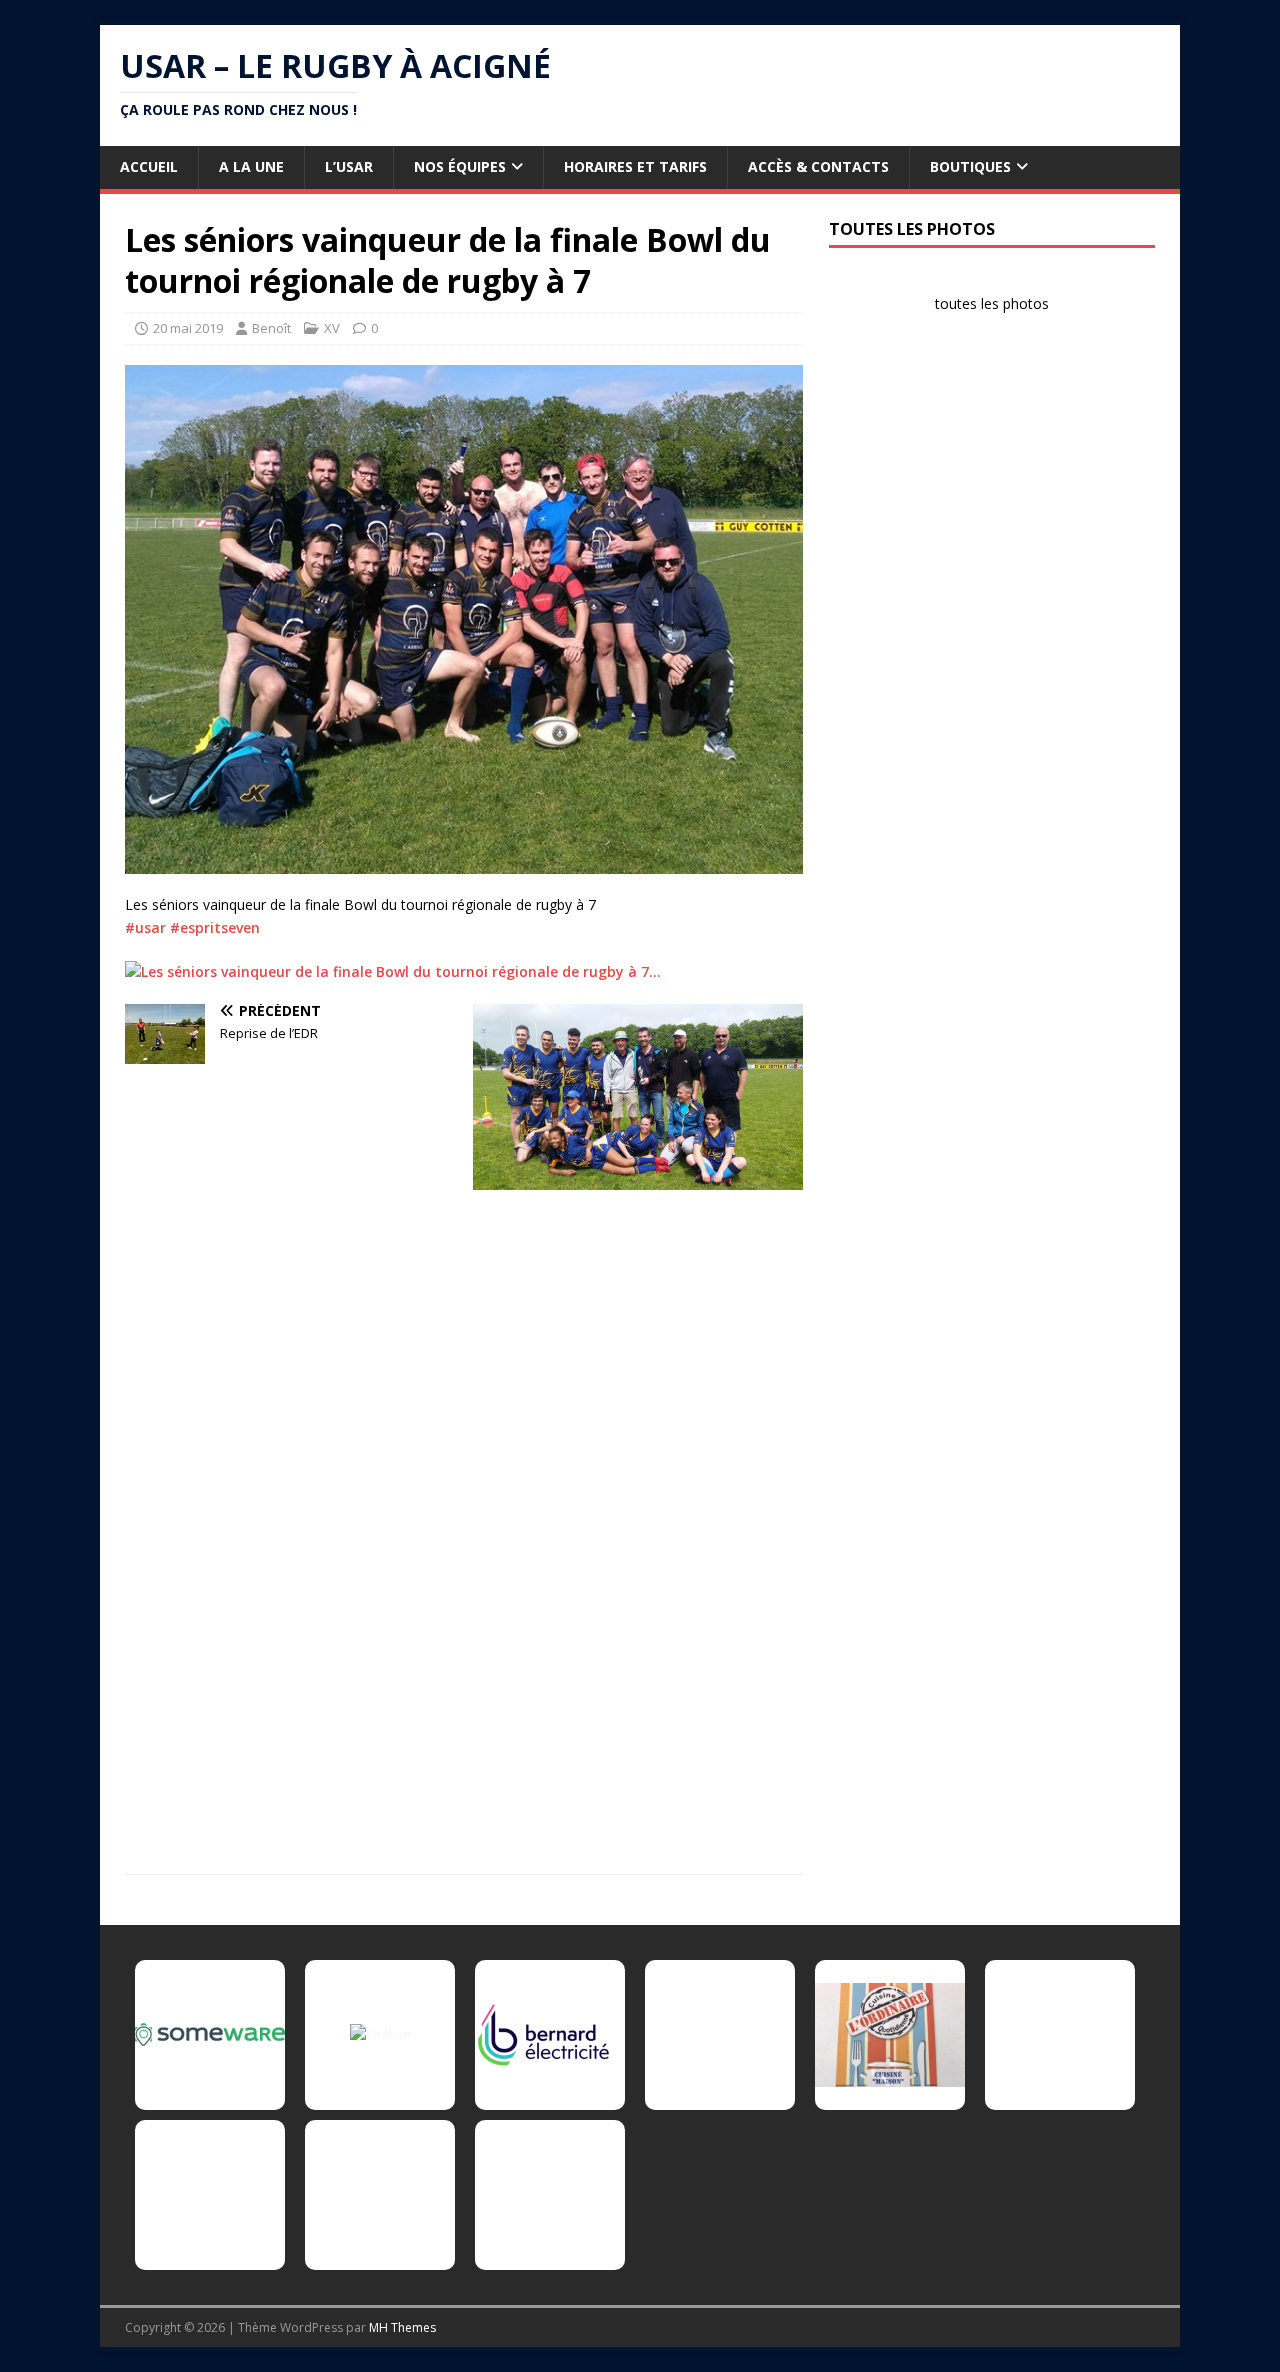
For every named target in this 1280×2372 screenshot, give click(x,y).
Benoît (271, 328)
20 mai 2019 (188, 328)
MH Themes (402, 2327)
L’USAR (349, 166)
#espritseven (215, 927)
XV (332, 328)
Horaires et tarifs (635, 166)
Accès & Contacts (818, 166)
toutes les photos (992, 303)
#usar (145, 927)
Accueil (149, 166)
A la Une (251, 166)
